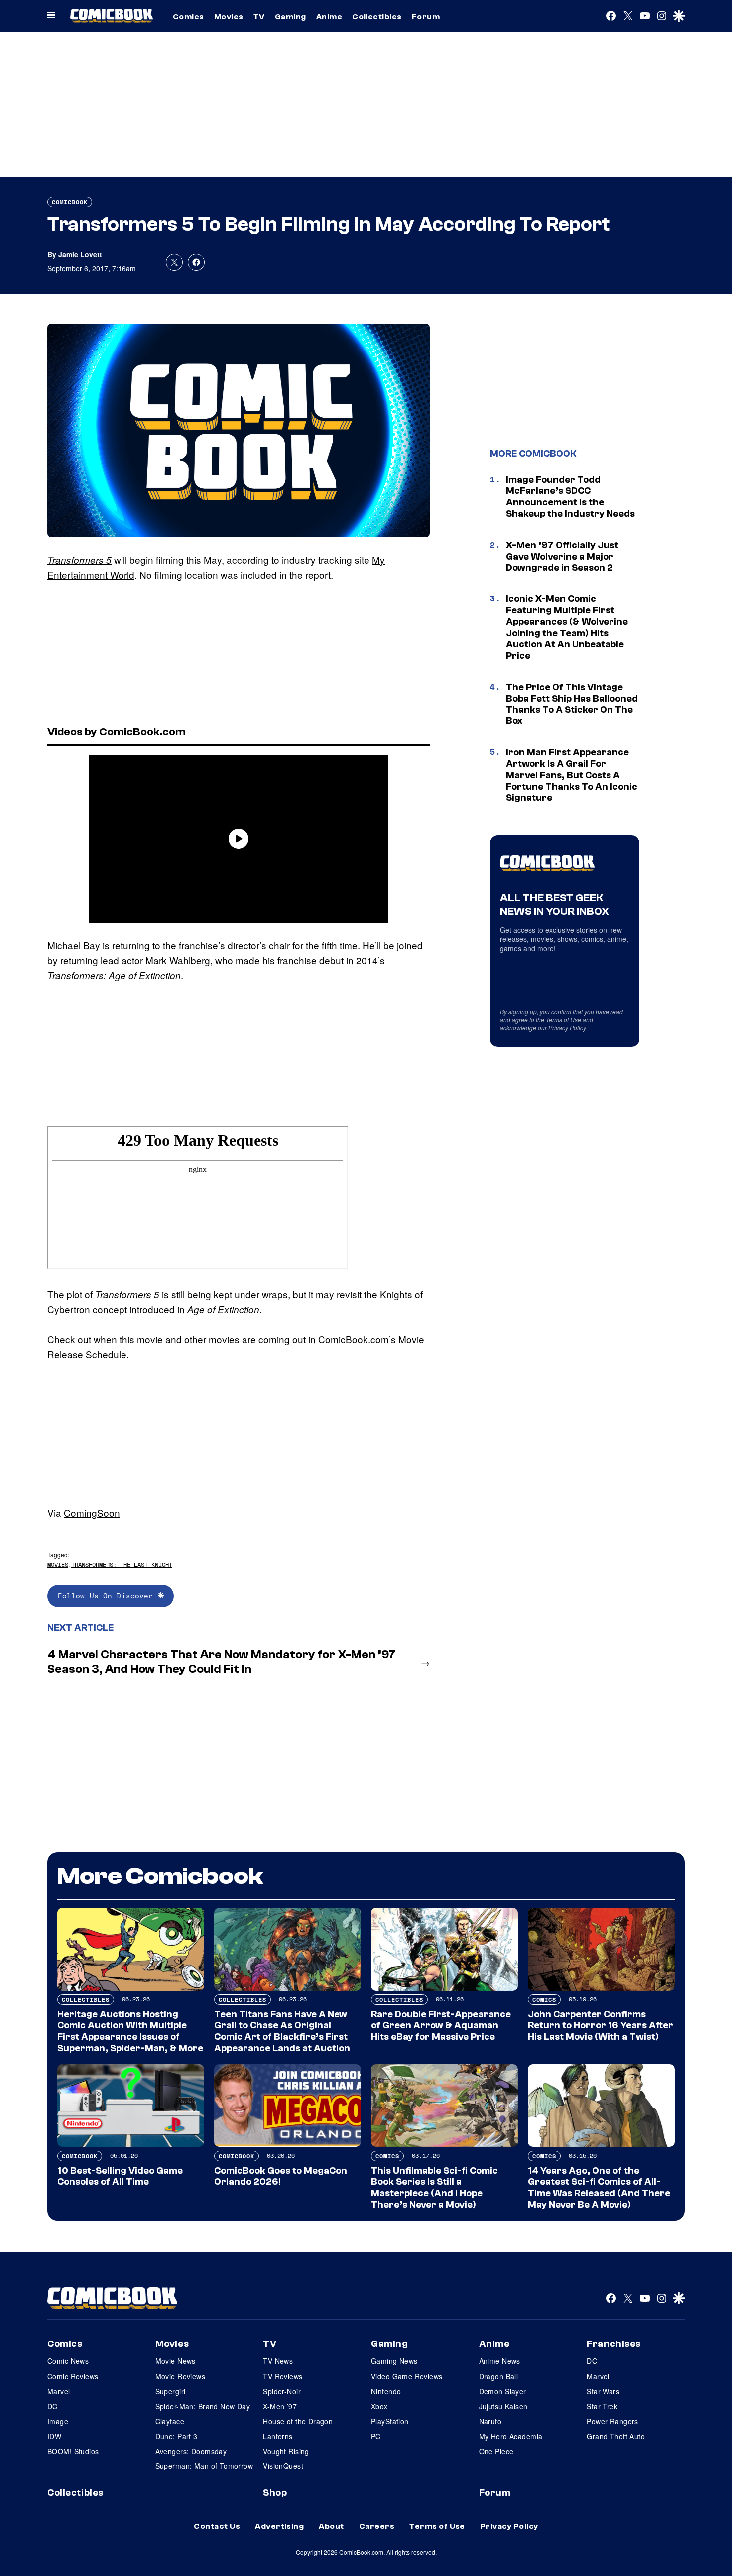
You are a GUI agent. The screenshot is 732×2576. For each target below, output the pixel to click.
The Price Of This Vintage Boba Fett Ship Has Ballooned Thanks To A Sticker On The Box (572, 704)
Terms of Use (563, 1019)
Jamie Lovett (80, 254)
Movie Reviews (180, 2376)
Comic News (68, 2361)
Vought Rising (286, 2451)
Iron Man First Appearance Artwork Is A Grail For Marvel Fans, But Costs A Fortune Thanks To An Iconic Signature (572, 775)
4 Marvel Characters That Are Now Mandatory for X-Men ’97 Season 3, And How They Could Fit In (222, 1662)
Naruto (490, 2421)
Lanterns (278, 2436)
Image (58, 2421)
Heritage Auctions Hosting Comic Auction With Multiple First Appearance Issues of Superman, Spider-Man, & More (130, 2031)
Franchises (614, 2344)
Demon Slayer (503, 2391)
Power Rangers (612, 2421)
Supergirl (171, 2391)
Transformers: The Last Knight (122, 1565)
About (331, 2526)
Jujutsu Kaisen (503, 2406)
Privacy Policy (567, 1027)
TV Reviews (283, 2376)
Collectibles (377, 17)
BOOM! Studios (73, 2451)
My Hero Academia (511, 2436)
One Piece (496, 2451)
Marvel (59, 2391)
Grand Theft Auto (616, 2436)
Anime (329, 17)
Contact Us (217, 2526)
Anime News (500, 2361)
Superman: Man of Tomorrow (204, 2466)
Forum (426, 17)
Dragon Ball (499, 2376)
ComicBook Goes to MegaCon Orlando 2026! (281, 2176)
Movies (229, 17)
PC (376, 2436)
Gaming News (394, 2361)
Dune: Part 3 (177, 2436)
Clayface (170, 2421)
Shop (275, 2493)
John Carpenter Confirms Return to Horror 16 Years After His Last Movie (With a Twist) (601, 2026)
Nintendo (386, 2391)
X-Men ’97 (280, 2406)
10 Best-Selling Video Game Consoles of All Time (120, 2176)
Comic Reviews (73, 2376)
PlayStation (390, 2421)
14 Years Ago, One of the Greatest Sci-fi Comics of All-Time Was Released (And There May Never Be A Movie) (599, 2188)
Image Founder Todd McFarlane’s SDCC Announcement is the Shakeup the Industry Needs (570, 497)
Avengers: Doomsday (191, 2451)
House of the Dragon (298, 2421)
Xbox (379, 2406)
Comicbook (70, 202)
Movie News (176, 2361)
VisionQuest (283, 2466)
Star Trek (602, 2406)
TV (259, 17)
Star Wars (603, 2391)
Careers (377, 2526)
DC (53, 2406)
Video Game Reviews (407, 2376)
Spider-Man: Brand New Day (203, 2406)
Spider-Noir (282, 2391)
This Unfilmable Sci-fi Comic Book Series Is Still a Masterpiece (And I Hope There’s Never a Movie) (434, 2188)
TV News (278, 2361)
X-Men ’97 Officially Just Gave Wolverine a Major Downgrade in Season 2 (562, 557)
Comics (188, 17)
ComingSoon (92, 1512)
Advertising (279, 2526)
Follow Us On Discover (108, 1595)
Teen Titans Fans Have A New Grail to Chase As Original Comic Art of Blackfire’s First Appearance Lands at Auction (282, 2031)
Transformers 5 (79, 560)
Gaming (291, 17)
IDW (54, 2436)
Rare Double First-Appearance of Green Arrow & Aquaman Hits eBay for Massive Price (441, 2026)
